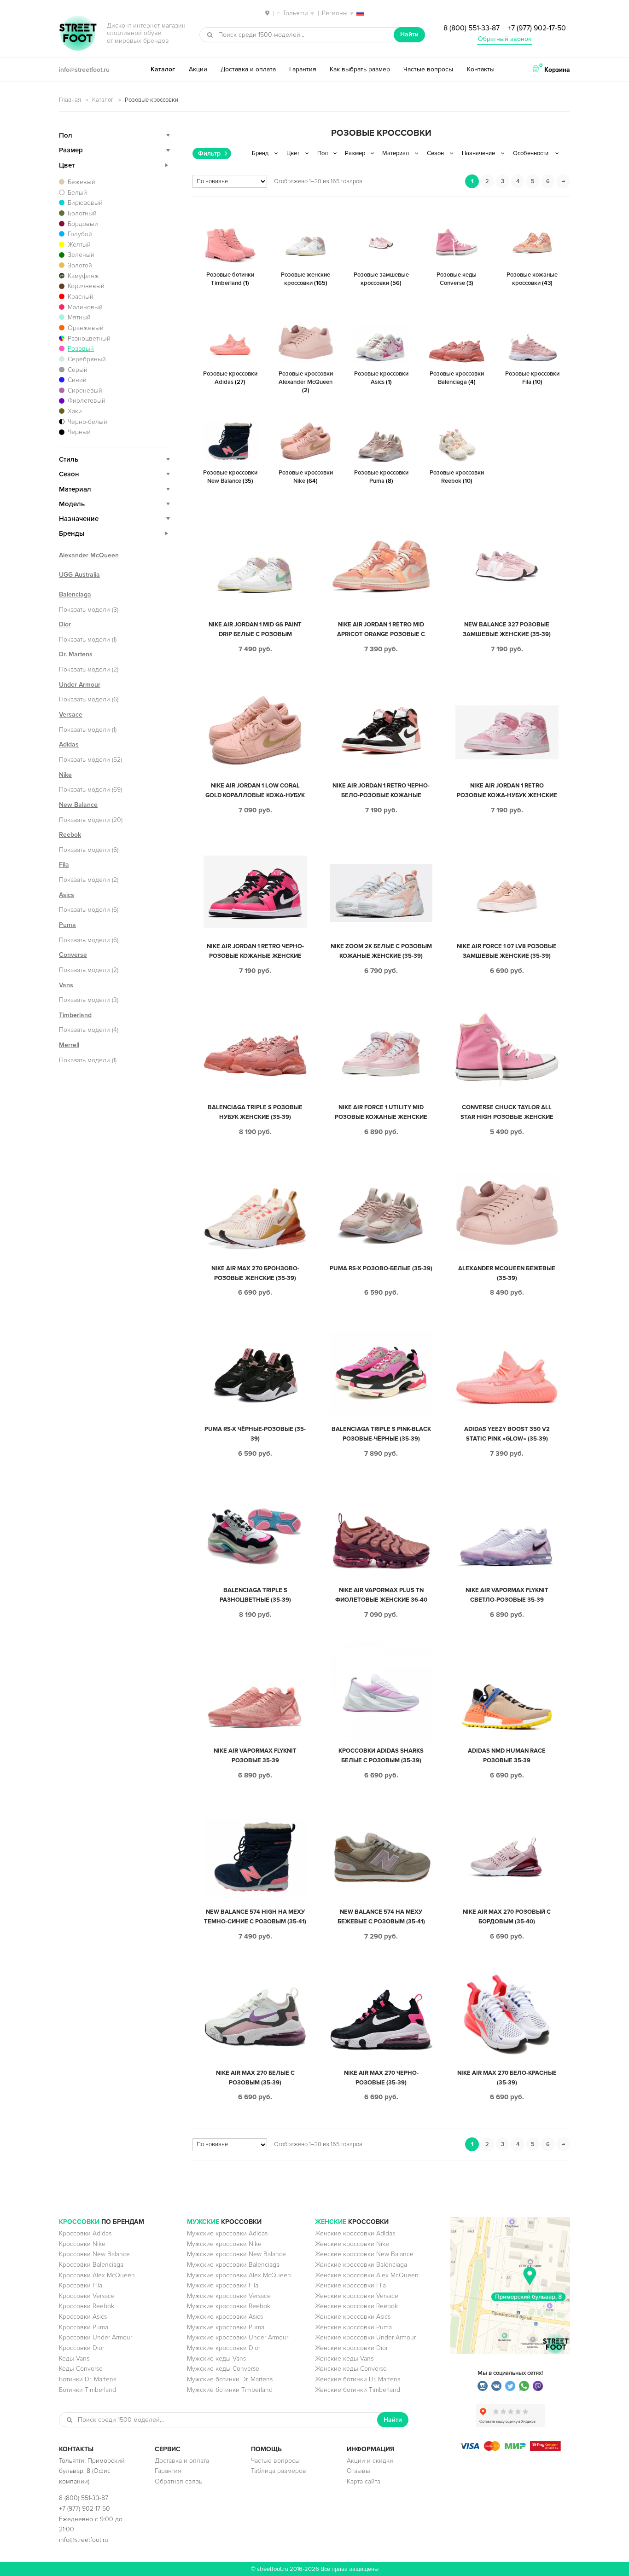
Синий (77, 380)
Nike (65, 775)
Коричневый (86, 286)
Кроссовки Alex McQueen (97, 2275)
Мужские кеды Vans (216, 2359)
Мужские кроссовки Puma (226, 2327)
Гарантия (303, 69)
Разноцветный (89, 339)
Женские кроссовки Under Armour (365, 2337)
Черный (79, 432)
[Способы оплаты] (510, 2449)
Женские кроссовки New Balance (364, 2254)
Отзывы (358, 2471)
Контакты (481, 69)
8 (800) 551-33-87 (472, 28)
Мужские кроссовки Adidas (227, 2233)
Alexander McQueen (89, 555)
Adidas (69, 744)
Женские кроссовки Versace (357, 2296)
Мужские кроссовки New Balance (236, 2254)
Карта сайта (364, 2481)
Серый (78, 370)
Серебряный (87, 359)
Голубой (80, 234)
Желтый (79, 245)
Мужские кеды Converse (223, 2369)
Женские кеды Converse (351, 2369)
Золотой (80, 265)
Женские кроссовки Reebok (356, 2306)
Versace (71, 715)
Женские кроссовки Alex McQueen (367, 2275)
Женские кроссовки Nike (352, 2244)
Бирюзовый (85, 203)
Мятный (79, 317)
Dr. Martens (76, 654)
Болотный (82, 213)
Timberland (75, 1015)
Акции (198, 69)
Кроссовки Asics (83, 2317)
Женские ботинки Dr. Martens (358, 2379)
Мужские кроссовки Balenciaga (233, 2265)
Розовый (81, 349)
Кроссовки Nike (82, 2244)
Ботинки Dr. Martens (87, 2379)
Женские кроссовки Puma (353, 2327)
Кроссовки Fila (81, 2285)
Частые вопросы (428, 69)
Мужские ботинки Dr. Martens (230, 2379)
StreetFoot (78, 34)
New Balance (78, 805)
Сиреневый (85, 391)
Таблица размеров (279, 2471)
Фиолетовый (87, 401)
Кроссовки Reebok (87, 2306)
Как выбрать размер (360, 69)
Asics (67, 895)
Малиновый (85, 307)
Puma (67, 925)
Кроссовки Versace (87, 2296)
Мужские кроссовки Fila (223, 2285)
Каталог (163, 69)
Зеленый (81, 255)
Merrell (69, 1045)
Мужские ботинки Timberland (230, 2390)
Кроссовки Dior (82, 2348)
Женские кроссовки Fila (350, 2285)
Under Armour (80, 685)
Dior (65, 624)
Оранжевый (86, 328)
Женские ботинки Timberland (358, 2390)
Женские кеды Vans (344, 2359)
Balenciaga (75, 594)
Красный (81, 297)
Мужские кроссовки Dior (224, 2348)
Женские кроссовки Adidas (355, 2233)
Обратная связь (178, 2481)
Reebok (70, 835)
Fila (64, 865)
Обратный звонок (505, 39)
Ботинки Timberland (87, 2390)
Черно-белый (87, 422)
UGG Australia (79, 575)
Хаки (75, 411)
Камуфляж (83, 276)
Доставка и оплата (248, 69)
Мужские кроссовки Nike (224, 2244)
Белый (77, 193)
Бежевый (82, 182)
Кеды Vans (74, 2359)
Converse (73, 955)
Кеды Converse (81, 2369)
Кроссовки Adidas (85, 2233)
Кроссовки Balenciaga (91, 2265)
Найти (409, 34)
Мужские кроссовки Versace (229, 2296)
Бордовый (83, 224)
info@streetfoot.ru (84, 70)
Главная (70, 100)
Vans (66, 985)
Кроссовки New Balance (94, 2254)
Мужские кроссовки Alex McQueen (239, 2275)
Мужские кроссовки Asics (225, 2317)
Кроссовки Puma (84, 2327)
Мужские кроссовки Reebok (229, 2306)
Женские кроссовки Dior (351, 2348)
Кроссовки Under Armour (96, 2337)
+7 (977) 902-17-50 (537, 28)
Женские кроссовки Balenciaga (361, 2265)
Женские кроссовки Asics (353, 2317)
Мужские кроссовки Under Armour (238, 2337)
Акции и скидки (370, 2461)
